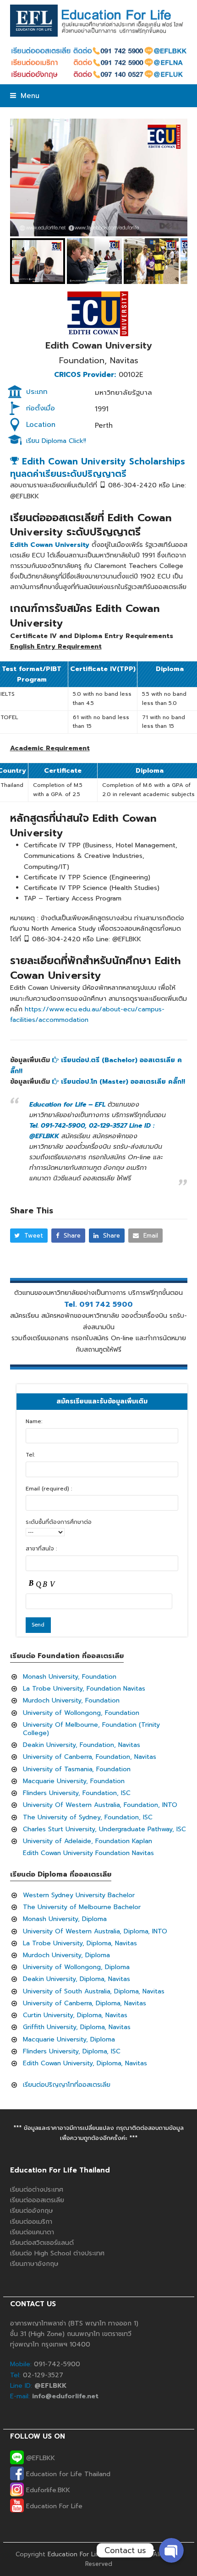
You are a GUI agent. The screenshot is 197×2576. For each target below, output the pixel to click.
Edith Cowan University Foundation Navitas (88, 1853)
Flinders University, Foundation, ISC (77, 1793)
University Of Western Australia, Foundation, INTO (100, 1805)
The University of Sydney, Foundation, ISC (88, 1817)
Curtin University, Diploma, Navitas (75, 2015)
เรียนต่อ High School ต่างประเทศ (57, 2253)
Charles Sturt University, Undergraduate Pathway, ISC (104, 1829)
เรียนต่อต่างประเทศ (37, 2190)
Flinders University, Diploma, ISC (72, 2051)
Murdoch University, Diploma (66, 1955)
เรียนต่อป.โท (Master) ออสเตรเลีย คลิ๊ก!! (122, 1082)
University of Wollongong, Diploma (76, 1967)
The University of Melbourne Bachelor (82, 1907)
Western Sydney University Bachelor (79, 1895)
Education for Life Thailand (67, 2474)
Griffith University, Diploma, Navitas (77, 2027)
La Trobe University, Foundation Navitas (84, 1689)
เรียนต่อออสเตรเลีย (37, 2200)
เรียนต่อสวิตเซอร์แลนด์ (42, 2243)
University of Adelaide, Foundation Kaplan (88, 1841)
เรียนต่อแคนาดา (32, 2232)
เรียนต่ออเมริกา (31, 2222)
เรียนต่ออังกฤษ (32, 2211)
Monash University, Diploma (65, 1919)
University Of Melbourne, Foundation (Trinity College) (91, 1729)
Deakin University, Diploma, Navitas (77, 1979)
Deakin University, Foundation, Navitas (82, 1745)
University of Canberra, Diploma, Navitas (85, 2003)
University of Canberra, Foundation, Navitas (90, 1757)
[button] (25, 96)
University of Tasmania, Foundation (77, 1769)
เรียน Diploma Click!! (56, 441)
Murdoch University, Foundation (71, 1700)
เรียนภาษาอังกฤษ (34, 2264)
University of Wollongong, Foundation (81, 1713)
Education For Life (53, 2506)
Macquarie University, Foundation (74, 1781)
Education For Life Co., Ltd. (88, 2554)
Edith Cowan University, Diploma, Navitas (85, 2063)
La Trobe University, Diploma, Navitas (80, 1943)
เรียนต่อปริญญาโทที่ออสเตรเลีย (67, 2085)
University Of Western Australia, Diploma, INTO (95, 1931)
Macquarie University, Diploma (69, 2039)
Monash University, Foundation (70, 1677)
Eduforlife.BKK (47, 2490)
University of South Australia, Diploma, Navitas (94, 1991)
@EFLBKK (39, 2458)
